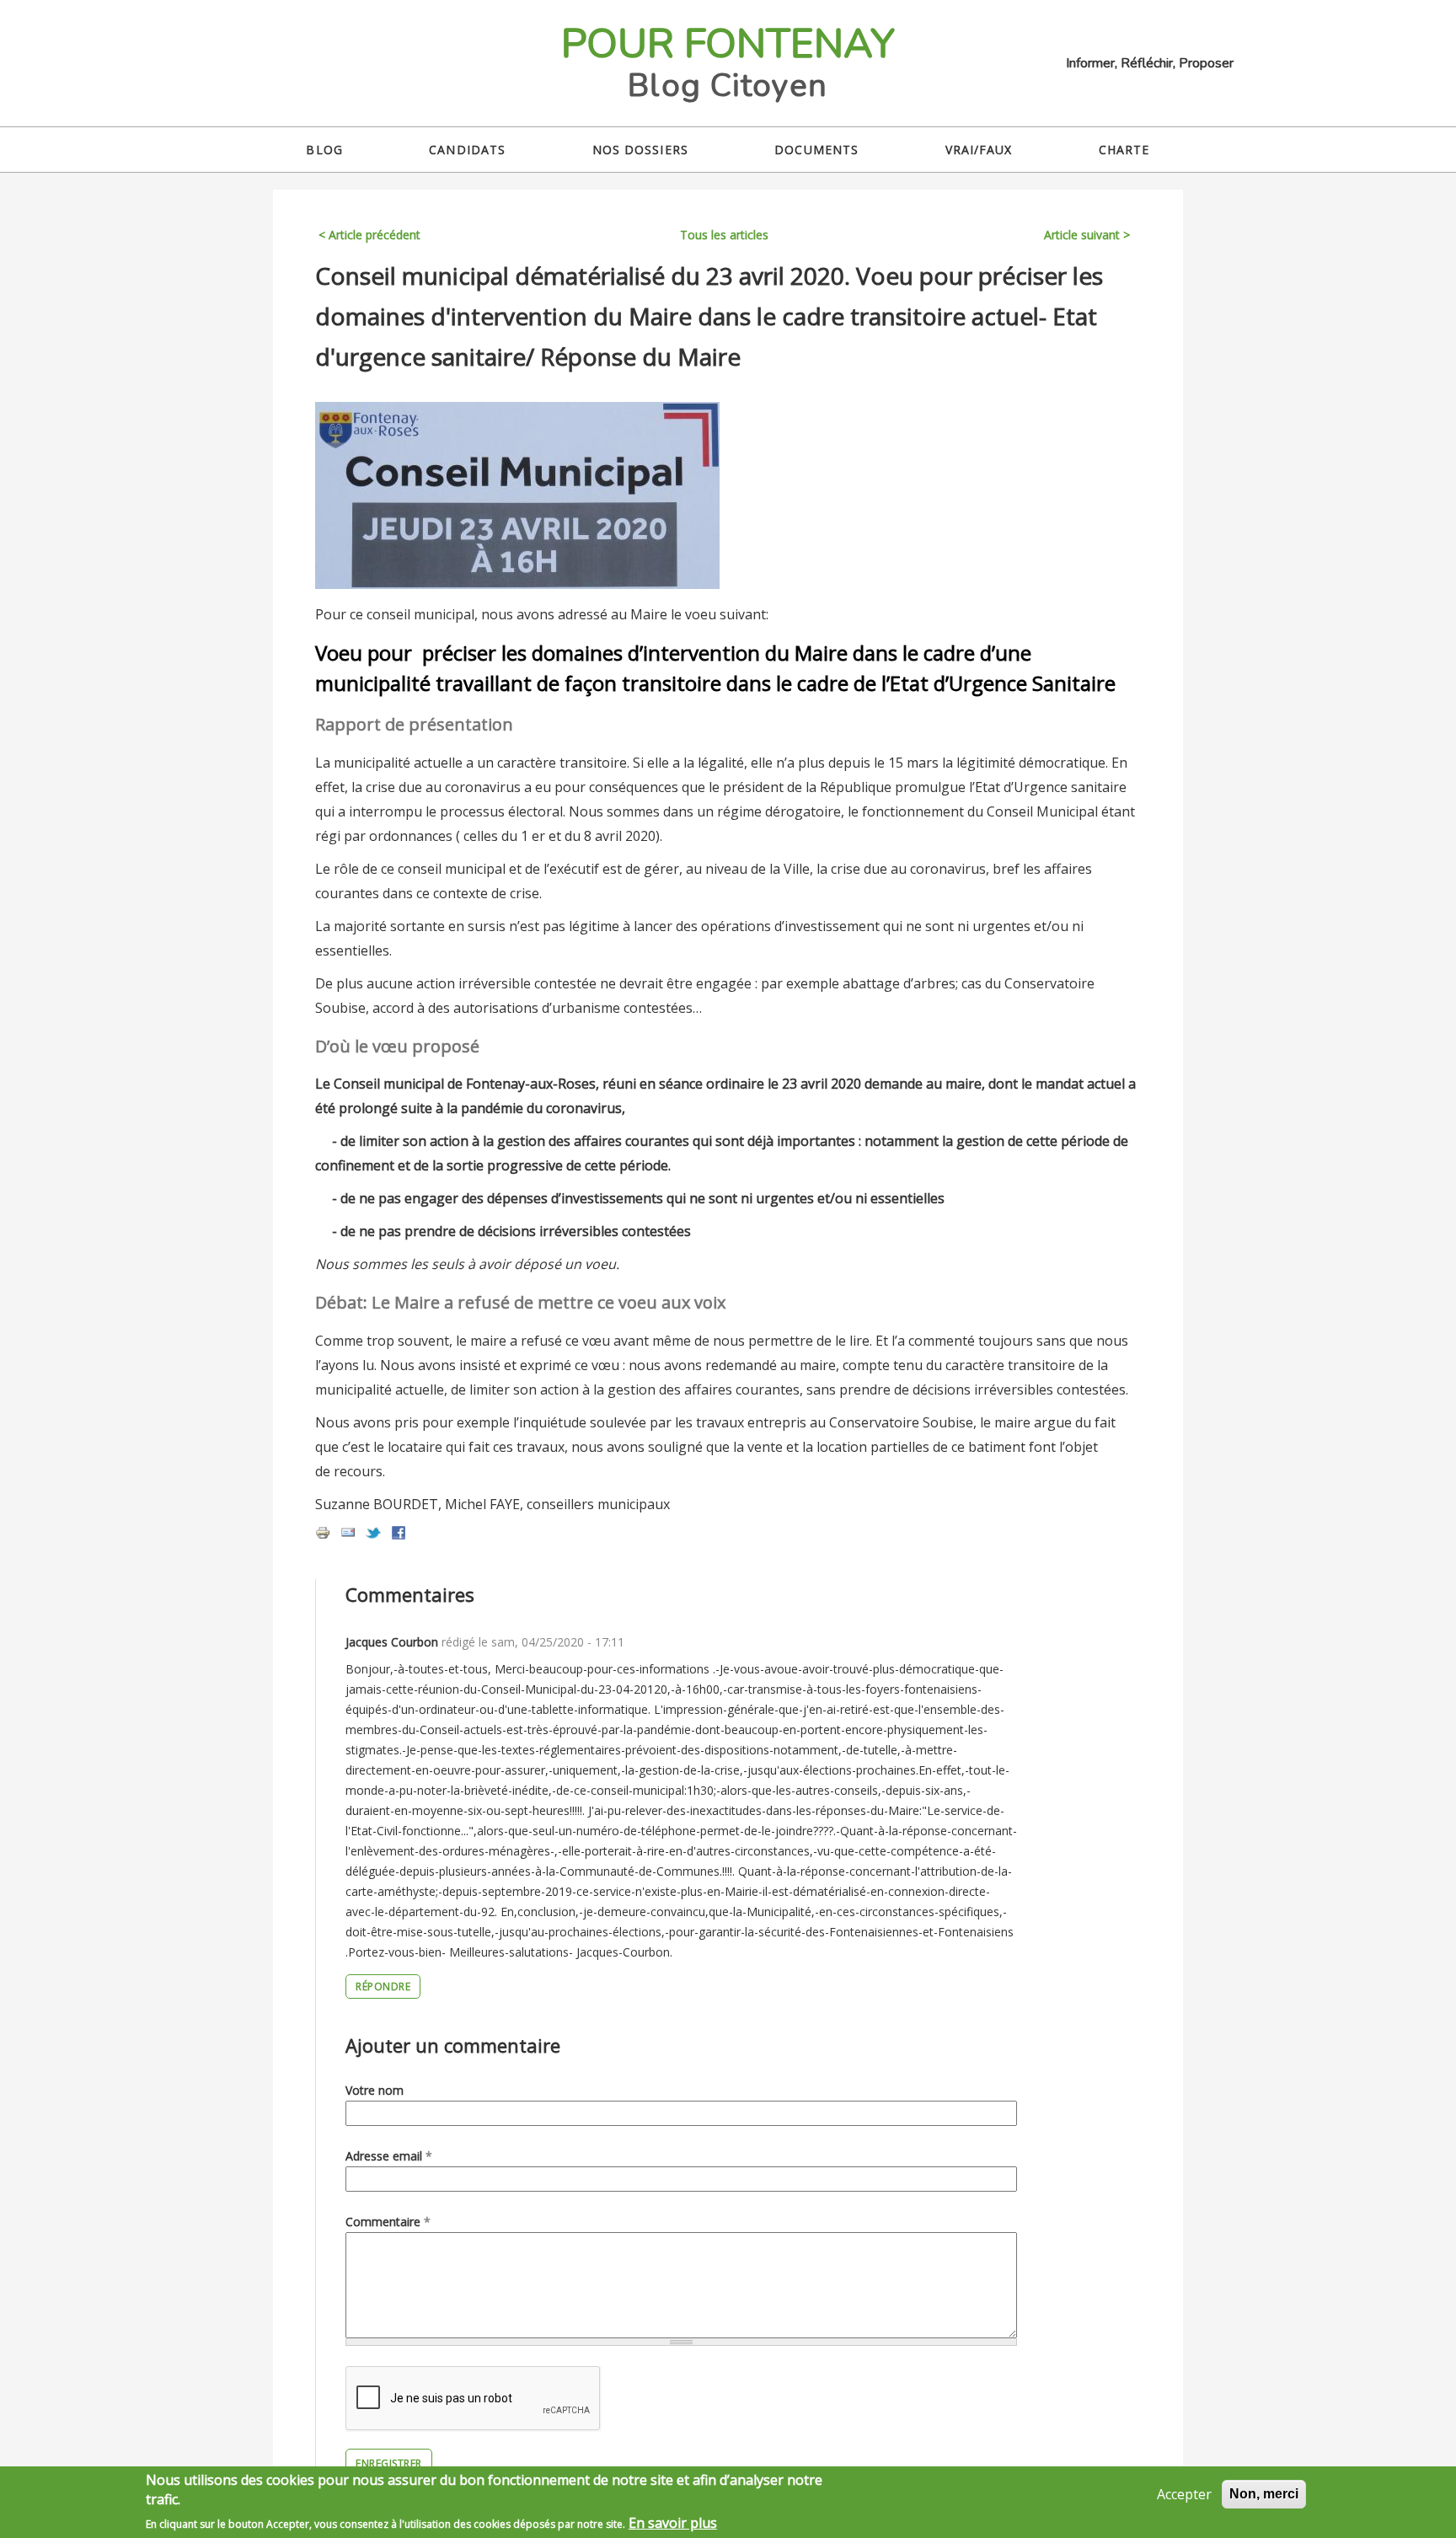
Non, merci (1264, 2494)
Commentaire (388, 2222)
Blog (324, 150)
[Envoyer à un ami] (348, 1535)
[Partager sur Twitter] (373, 1535)
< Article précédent (369, 235)
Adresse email (389, 2156)
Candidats (467, 150)
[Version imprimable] (323, 1535)
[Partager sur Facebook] (399, 1535)
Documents (816, 150)
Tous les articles (724, 235)
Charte (1124, 150)
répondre (383, 1986)
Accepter (1184, 2494)
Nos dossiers (640, 150)
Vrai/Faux (979, 150)
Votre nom (375, 2090)
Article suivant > (1087, 235)
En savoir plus (673, 2523)
